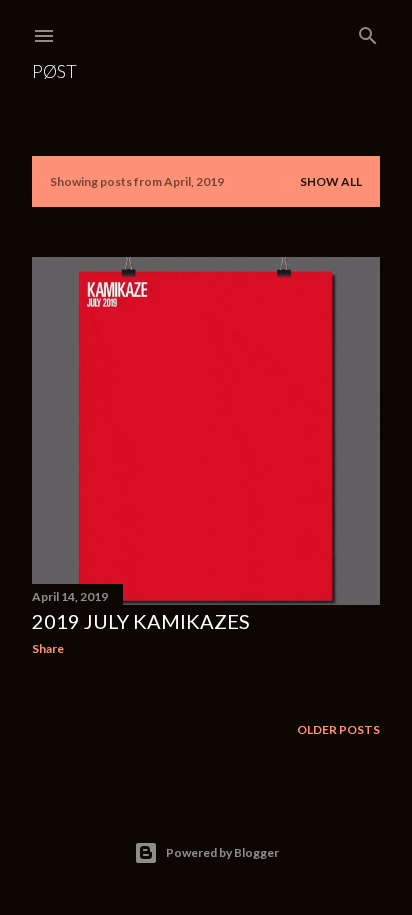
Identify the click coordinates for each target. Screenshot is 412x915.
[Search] (368, 31)
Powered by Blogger (222, 852)
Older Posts (338, 729)
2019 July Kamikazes (141, 621)
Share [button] (48, 648)
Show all (331, 181)
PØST (54, 71)
